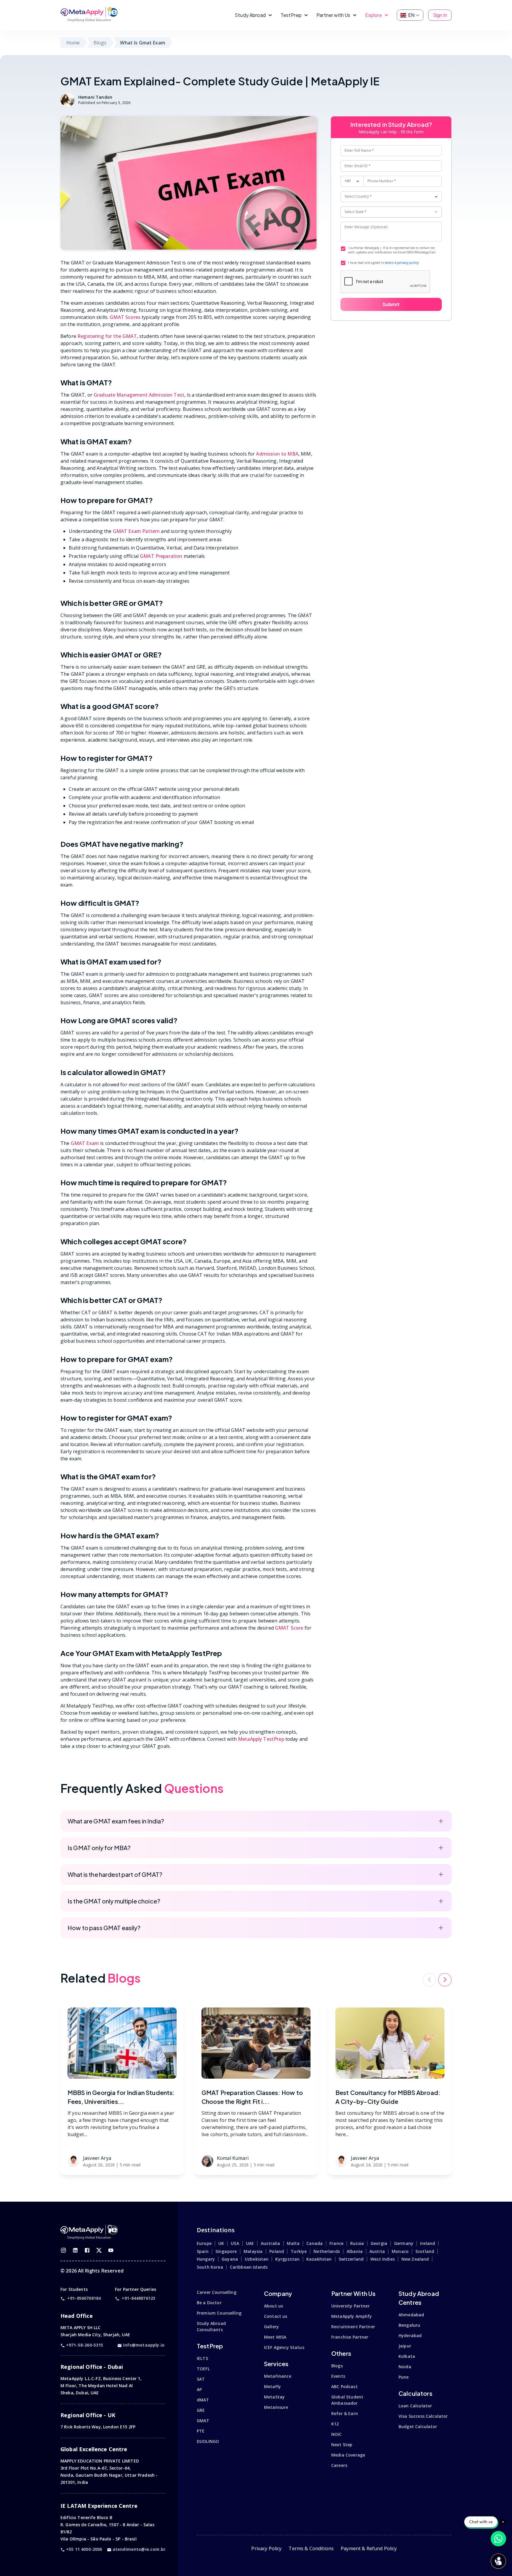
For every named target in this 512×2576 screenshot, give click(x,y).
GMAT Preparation (161, 556)
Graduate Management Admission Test (139, 395)
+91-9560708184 (84, 2298)
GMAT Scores (125, 317)
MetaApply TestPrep (261, 1739)
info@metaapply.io (144, 2345)
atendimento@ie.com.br (139, 2549)
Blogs (100, 43)
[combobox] (391, 197)
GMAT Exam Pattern (136, 531)
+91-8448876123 (139, 2298)
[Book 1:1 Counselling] (498, 2561)
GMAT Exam (85, 1143)
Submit (391, 304)
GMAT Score (289, 1628)
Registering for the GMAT (107, 336)
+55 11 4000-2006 (84, 2549)
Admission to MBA (277, 454)
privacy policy (408, 263)
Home (73, 43)
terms (389, 263)
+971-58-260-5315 (85, 2345)
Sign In (440, 15)
